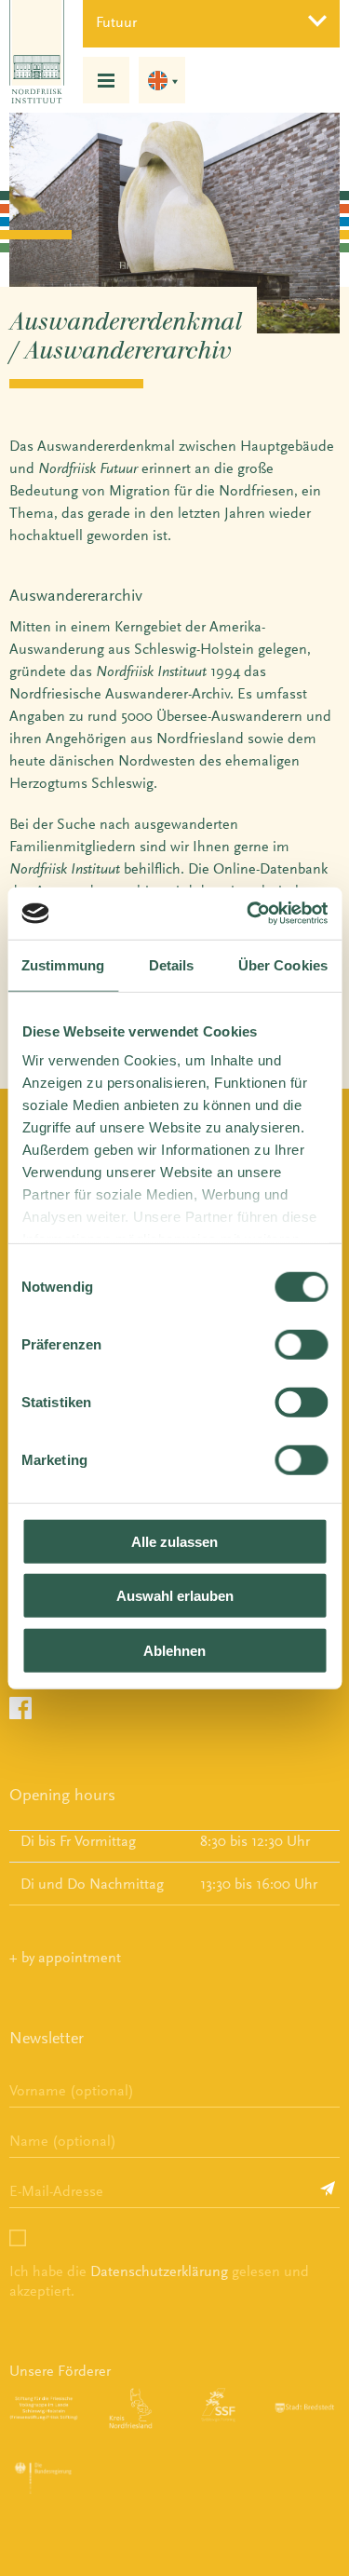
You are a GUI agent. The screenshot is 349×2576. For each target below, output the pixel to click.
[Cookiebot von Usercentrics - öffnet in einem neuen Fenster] (248, 914)
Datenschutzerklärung (159, 2271)
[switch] (301, 1344)
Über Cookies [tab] (283, 964)
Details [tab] (172, 964)
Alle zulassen (174, 1541)
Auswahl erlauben (175, 1596)
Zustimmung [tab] (63, 964)
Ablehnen (174, 1650)
